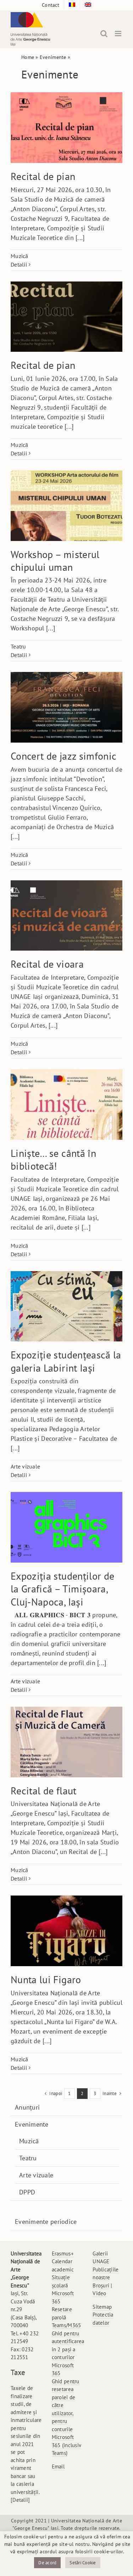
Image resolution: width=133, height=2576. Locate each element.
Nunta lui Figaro (46, 1979)
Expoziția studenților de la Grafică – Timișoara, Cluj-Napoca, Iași (62, 1589)
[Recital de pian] (66, 128)
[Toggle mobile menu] (119, 34)
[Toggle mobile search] (104, 34)
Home (28, 57)
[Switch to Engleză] (88, 5)
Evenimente (53, 57)
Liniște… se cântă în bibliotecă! (53, 1160)
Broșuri (101, 2285)
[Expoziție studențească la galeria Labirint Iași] (66, 1306)
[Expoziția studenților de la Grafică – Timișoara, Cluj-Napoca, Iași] (66, 1527)
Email (58, 2466)
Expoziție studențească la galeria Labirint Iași (66, 1361)
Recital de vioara (47, 964)
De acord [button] (47, 2563)
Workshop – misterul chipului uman (55, 561)
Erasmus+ (63, 2254)
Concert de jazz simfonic (63, 756)
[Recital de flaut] (66, 1742)
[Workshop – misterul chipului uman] (66, 506)
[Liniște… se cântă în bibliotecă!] (66, 1104)
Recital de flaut (44, 1791)
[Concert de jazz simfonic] (66, 707)
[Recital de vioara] (66, 916)
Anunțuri (27, 2107)
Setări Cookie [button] (83, 2563)
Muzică (20, 256)
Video (99, 2293)
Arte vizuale (25, 1466)
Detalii (19, 264)
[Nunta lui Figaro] (66, 1931)
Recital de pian (43, 176)
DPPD (27, 2192)
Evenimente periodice (46, 2222)
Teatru (18, 646)
